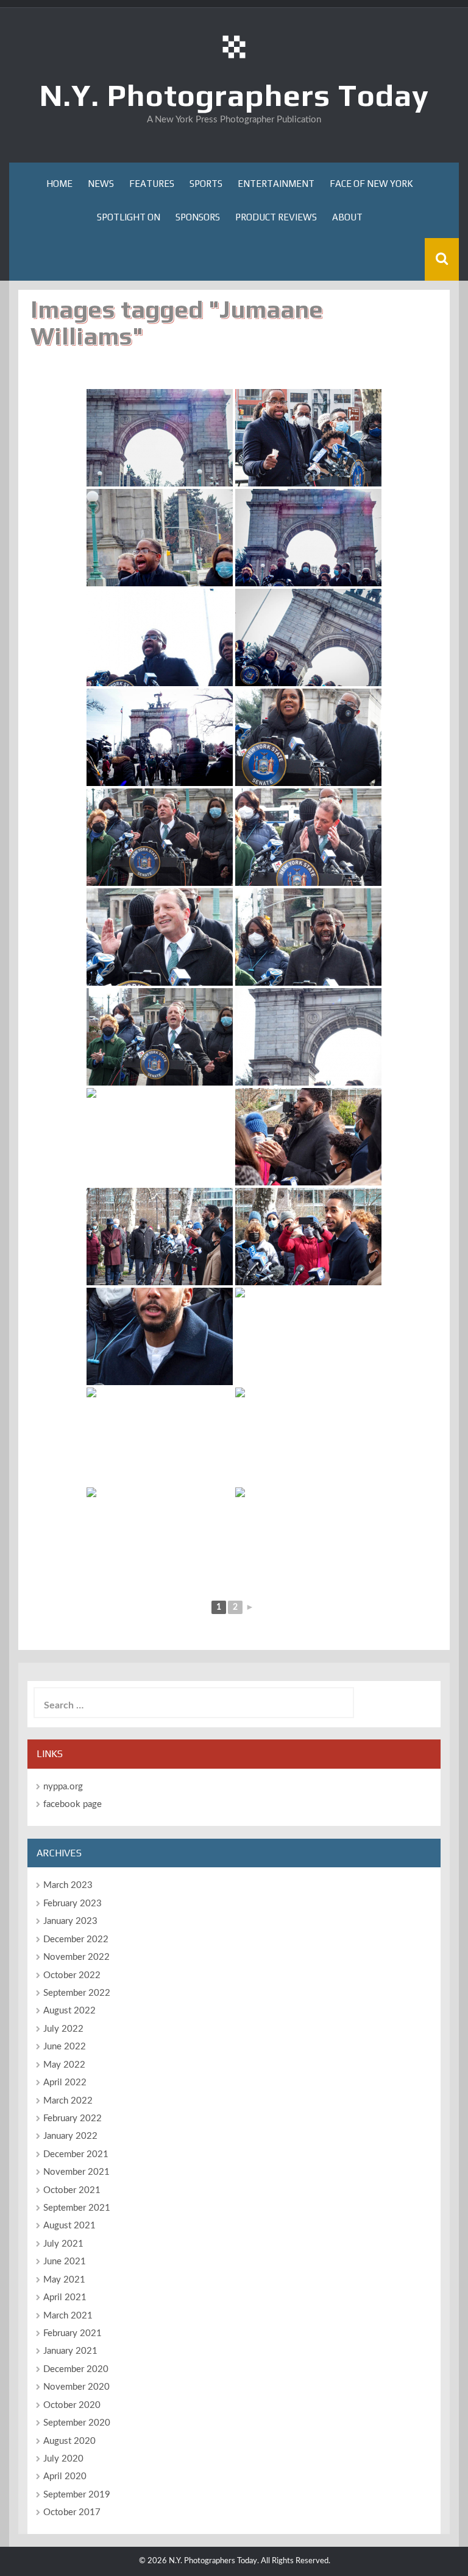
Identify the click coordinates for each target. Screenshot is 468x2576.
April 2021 (65, 2297)
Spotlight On (129, 217)
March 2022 (68, 2101)
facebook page (73, 1804)
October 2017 (72, 2512)
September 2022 (77, 1993)
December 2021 (76, 2154)
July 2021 (63, 2244)
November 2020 (76, 2387)
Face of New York (371, 184)
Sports (206, 184)
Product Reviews (276, 217)
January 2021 (70, 2351)
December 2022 (76, 1939)
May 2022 (64, 2065)
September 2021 (77, 2208)
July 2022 (63, 2029)
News (101, 184)
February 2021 (73, 2333)
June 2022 (65, 2047)
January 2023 (70, 1921)
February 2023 (73, 1904)
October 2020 (72, 2405)
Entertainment (276, 184)
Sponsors (198, 217)
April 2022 (65, 2083)
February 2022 (73, 2118)
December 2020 (76, 2369)
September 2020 (77, 2423)
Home (59, 184)
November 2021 (76, 2172)
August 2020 (69, 2441)
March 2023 (68, 1885)
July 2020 (63, 2459)
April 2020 (65, 2476)
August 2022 (69, 2011)
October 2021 (72, 2190)
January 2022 (70, 2136)
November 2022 (76, 1957)
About (347, 217)
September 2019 (77, 2495)
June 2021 (65, 2262)
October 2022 (72, 1975)
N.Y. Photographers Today (234, 95)
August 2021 (69, 2226)
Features (152, 184)
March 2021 (68, 2316)
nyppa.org (63, 1787)
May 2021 (64, 2280)
